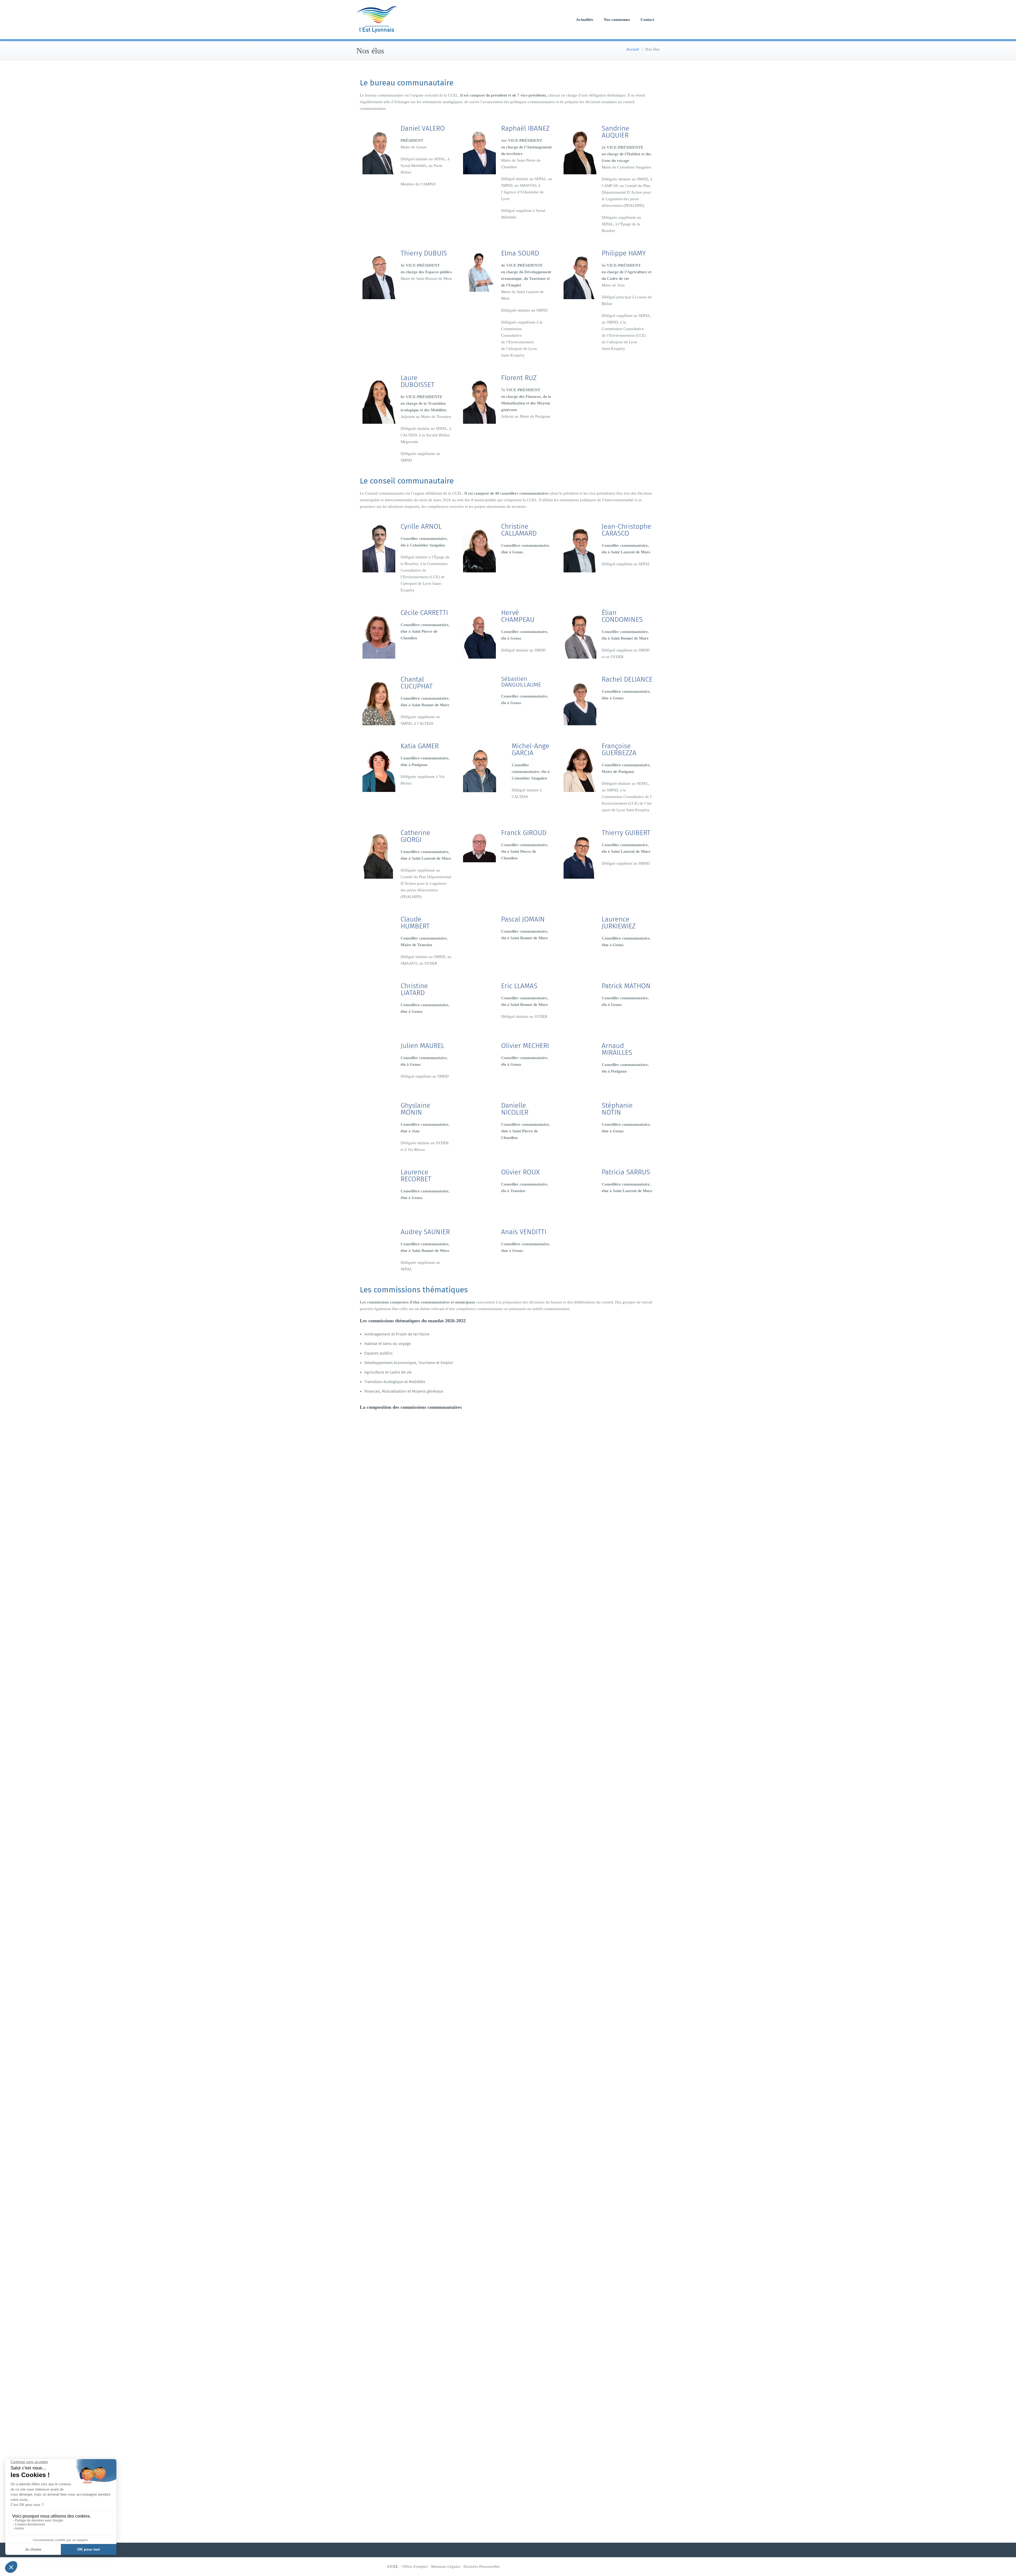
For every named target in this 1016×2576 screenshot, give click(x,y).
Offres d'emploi (415, 2566)
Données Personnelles (482, 2566)
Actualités (585, 20)
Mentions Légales (446, 2566)
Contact (647, 20)
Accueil (633, 49)
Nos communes (617, 20)
